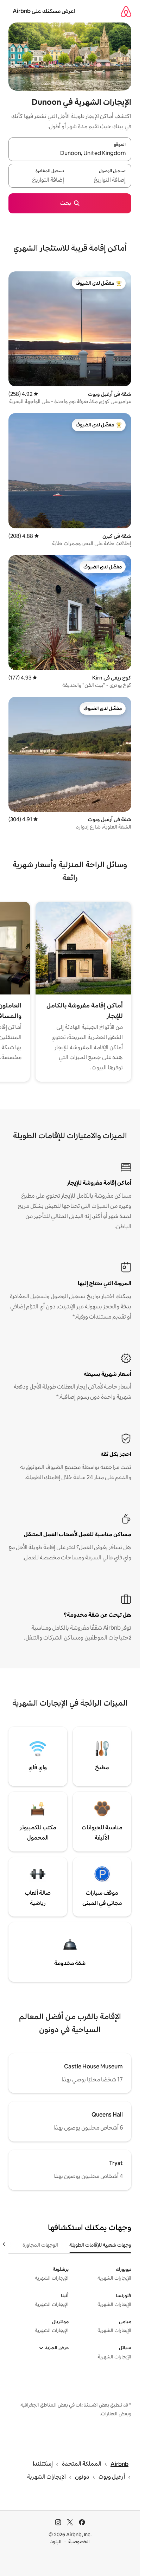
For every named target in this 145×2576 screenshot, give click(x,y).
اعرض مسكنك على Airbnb (44, 11)
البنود (56, 2542)
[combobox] (70, 153)
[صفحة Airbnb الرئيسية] (126, 11)
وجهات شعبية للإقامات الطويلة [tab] (100, 2245)
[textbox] (101, 180)
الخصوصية (79, 2542)
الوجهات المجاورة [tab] (40, 2245)
